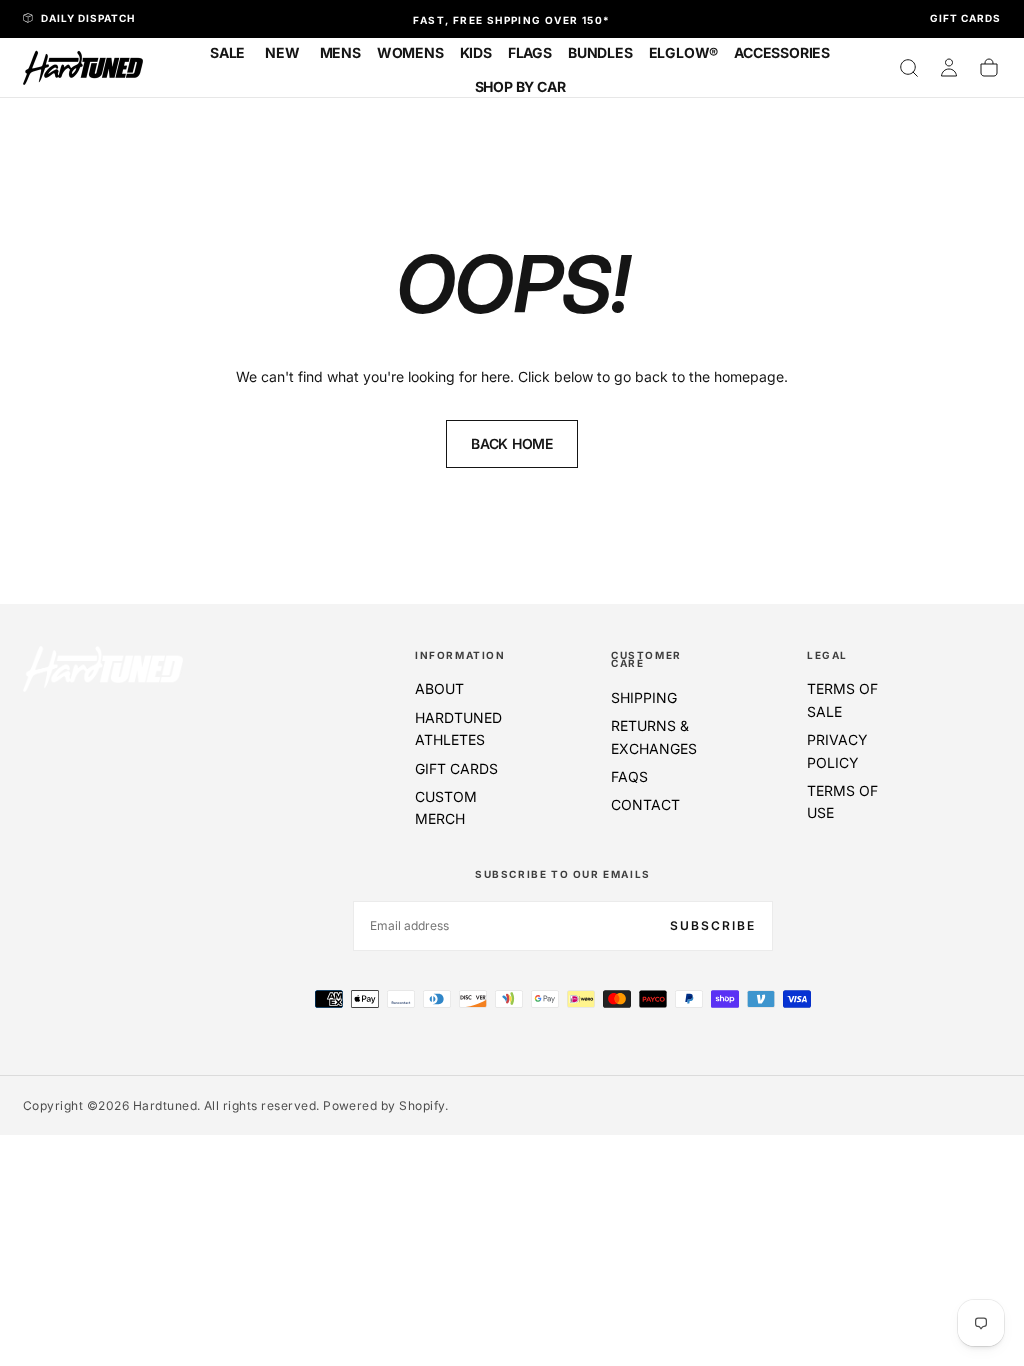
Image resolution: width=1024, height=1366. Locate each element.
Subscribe (713, 925)
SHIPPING (644, 697)
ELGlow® (684, 52)
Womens (410, 52)
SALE (227, 52)
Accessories (782, 52)
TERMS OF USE (842, 801)
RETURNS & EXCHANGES (654, 736)
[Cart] (989, 68)
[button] (909, 68)
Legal (827, 655)
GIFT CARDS (456, 768)
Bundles (600, 52)
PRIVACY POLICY (837, 750)
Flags (530, 52)
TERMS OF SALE (842, 699)
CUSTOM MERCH (446, 807)
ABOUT (439, 688)
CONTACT (645, 804)
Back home (511, 443)
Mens (340, 52)
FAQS (629, 776)
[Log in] (949, 68)
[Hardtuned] (103, 668)
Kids (476, 52)
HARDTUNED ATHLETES (458, 728)
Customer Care (646, 659)
